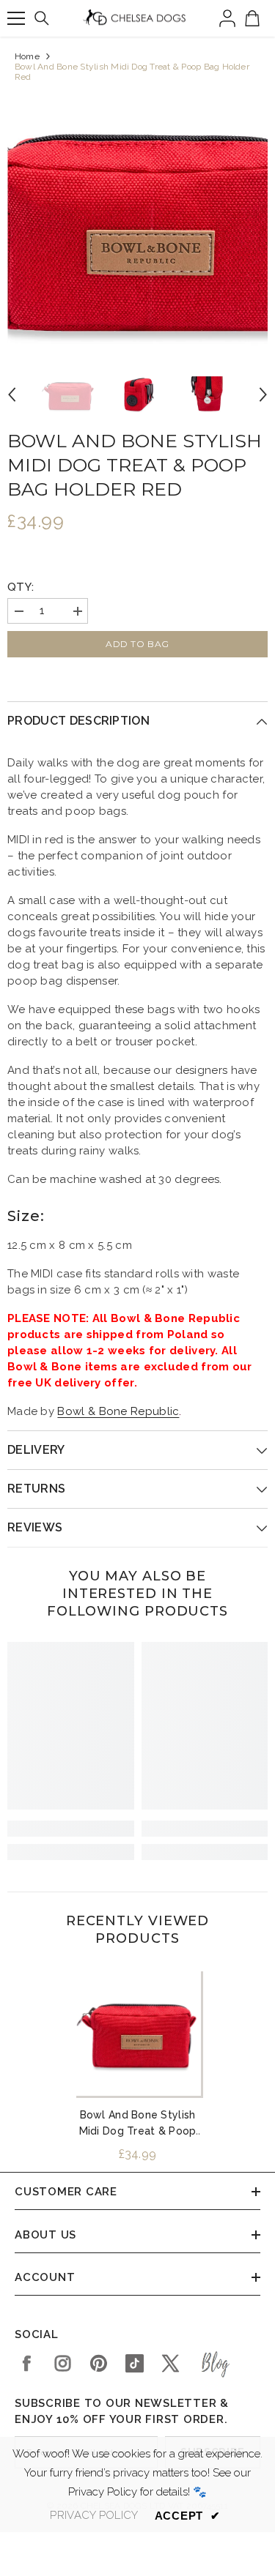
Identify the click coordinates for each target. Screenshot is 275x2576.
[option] (137, 222)
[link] (71, 1829)
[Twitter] (170, 2363)
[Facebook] (27, 2363)
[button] (12, 395)
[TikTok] (135, 2363)
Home (27, 56)
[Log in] (227, 18)
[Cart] (252, 18)
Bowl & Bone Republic (118, 1411)
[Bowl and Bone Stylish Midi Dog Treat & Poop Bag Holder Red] (137, 2032)
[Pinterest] (99, 2363)
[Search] (42, 18)
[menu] (16, 18)
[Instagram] (63, 2363)
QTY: (21, 587)
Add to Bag (137, 644)
